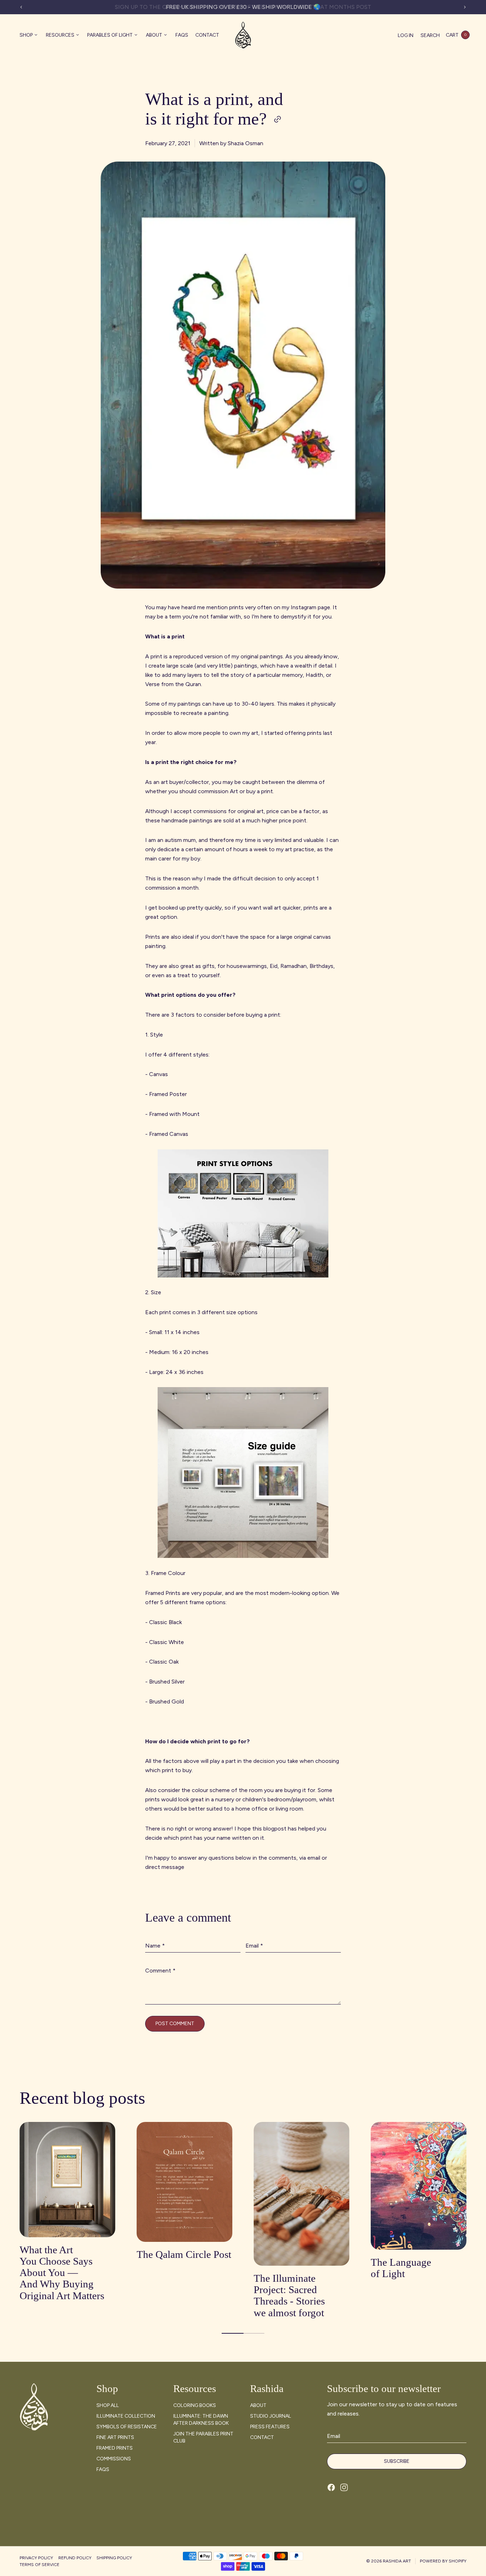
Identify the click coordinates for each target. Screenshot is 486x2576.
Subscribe (397, 2461)
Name (155, 1946)
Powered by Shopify (443, 2561)
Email (254, 1946)
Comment (160, 1971)
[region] (243, 7)
